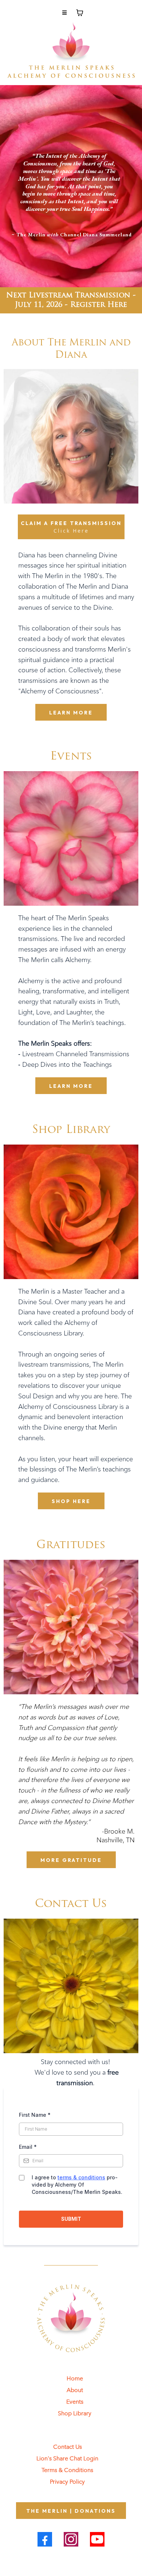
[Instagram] (71, 2539)
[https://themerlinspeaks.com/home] (71, 50)
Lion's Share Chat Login (67, 2458)
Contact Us (68, 2447)
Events (75, 2402)
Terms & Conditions (67, 2470)
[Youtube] (97, 2539)
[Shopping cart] (80, 13)
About (75, 2390)
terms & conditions (81, 2177)
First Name (35, 2115)
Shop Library (75, 2413)
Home (75, 2378)
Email (28, 2147)
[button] (65, 13)
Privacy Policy (67, 2482)
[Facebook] (45, 2539)
